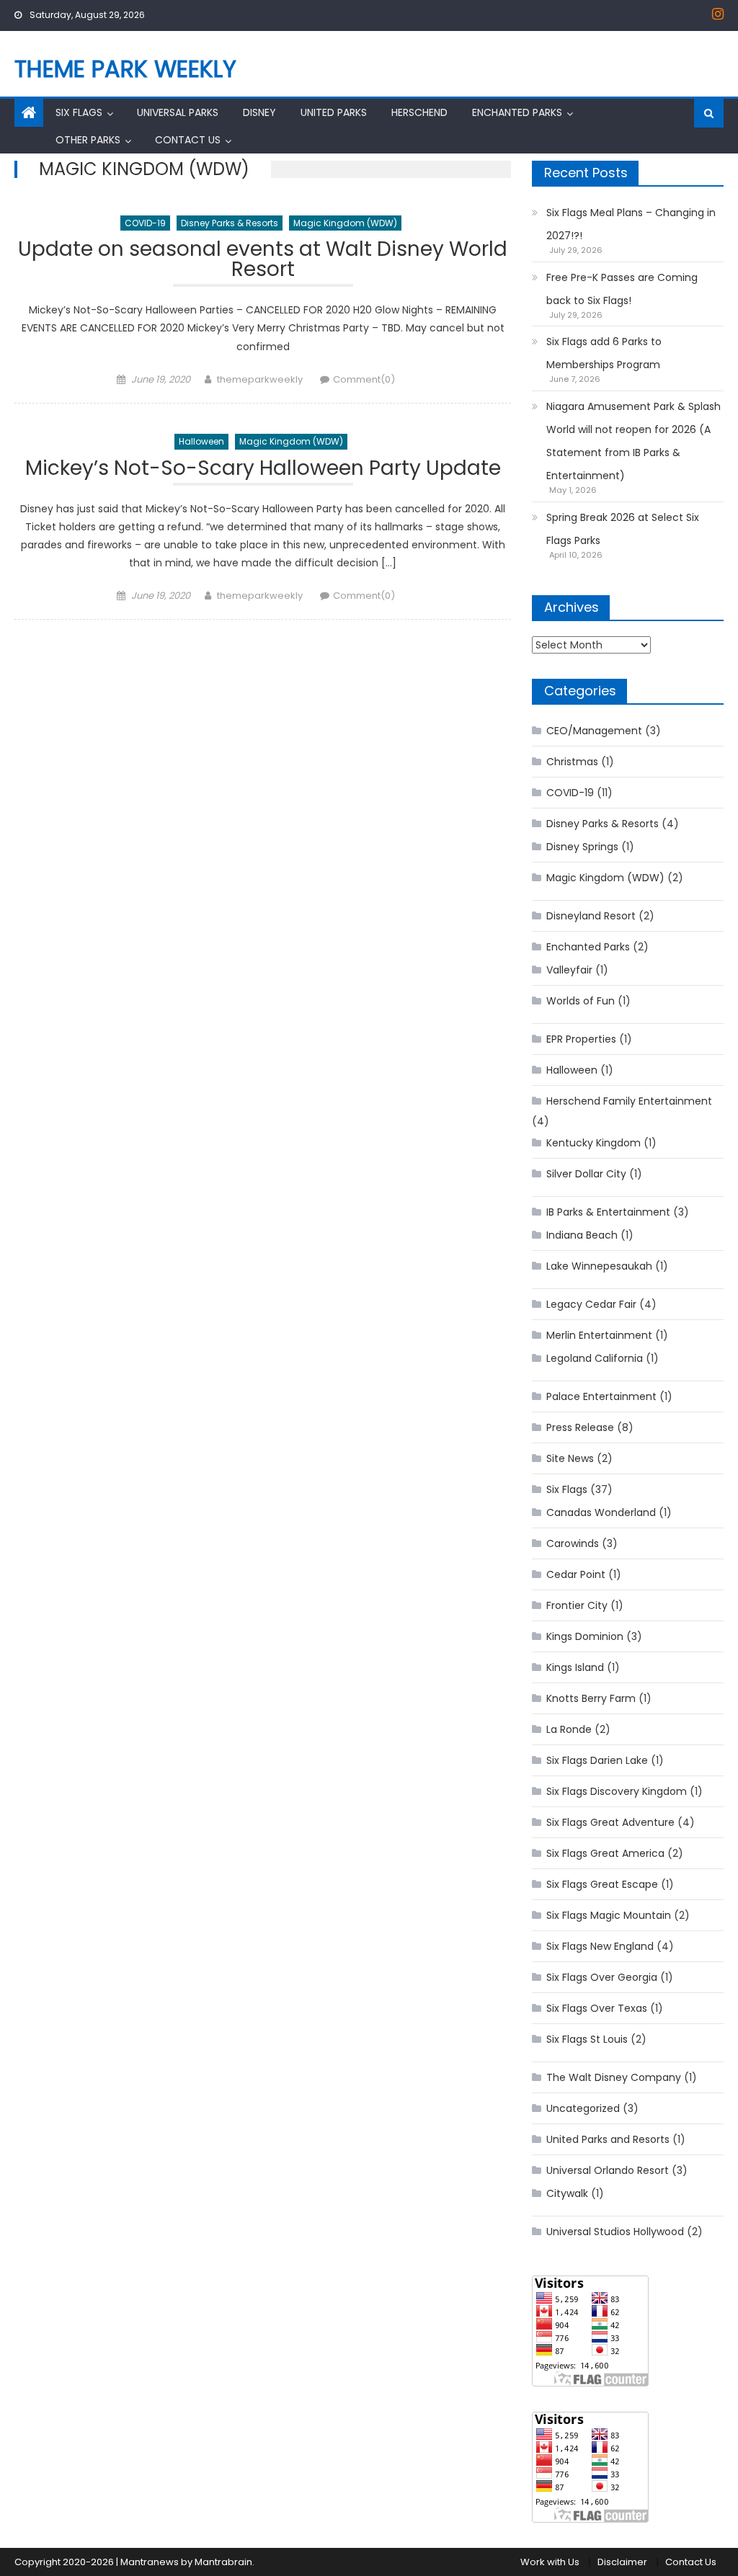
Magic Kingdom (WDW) (345, 223)
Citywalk (567, 2193)
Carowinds (573, 1543)
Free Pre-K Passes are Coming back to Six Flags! (622, 289)
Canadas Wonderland (601, 1512)
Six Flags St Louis (587, 2039)
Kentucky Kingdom (593, 1143)
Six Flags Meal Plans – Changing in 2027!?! (631, 224)
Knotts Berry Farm (591, 1698)
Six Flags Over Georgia (602, 1977)
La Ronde (569, 1729)
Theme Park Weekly (125, 69)
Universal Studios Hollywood (615, 2232)
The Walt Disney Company (614, 2077)
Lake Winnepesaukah (599, 1266)
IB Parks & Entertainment (608, 1212)
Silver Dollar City (586, 1174)
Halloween (201, 441)
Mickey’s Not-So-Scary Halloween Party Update (263, 470)
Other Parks (88, 140)
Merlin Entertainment (599, 1335)
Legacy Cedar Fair (591, 1304)
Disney (259, 112)
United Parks (334, 112)
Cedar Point (576, 1574)
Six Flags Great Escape (602, 1884)
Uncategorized (583, 2108)
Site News (570, 1458)
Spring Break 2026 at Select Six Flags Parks (623, 529)
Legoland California (595, 1358)
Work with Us (550, 2562)
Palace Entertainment (601, 1396)
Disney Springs (582, 847)
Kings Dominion (585, 1636)
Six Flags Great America (605, 1853)
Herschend (419, 112)
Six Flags (79, 112)
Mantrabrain (223, 2562)
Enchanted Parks (517, 112)
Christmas (572, 762)
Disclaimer (622, 2562)
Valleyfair (569, 970)
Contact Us (188, 140)
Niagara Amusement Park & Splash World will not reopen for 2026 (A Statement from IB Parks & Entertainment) (633, 441)
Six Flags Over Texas (597, 2008)
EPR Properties (581, 1039)
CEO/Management (594, 731)
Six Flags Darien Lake (597, 1760)
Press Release (580, 1427)
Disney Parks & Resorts (230, 223)
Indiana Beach (582, 1235)
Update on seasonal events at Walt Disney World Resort (263, 261)
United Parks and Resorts (608, 2139)
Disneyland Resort (591, 916)
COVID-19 (145, 223)
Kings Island (575, 1667)
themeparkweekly (260, 379)
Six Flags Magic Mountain (609, 1915)
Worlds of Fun (581, 1001)
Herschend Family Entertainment (629, 1101)
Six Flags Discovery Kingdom (617, 1791)
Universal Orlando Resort (608, 2170)
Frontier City (577, 1605)
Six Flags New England (600, 1946)
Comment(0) (364, 379)
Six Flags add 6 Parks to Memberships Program (604, 353)
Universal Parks (178, 112)
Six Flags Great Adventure (610, 1822)
